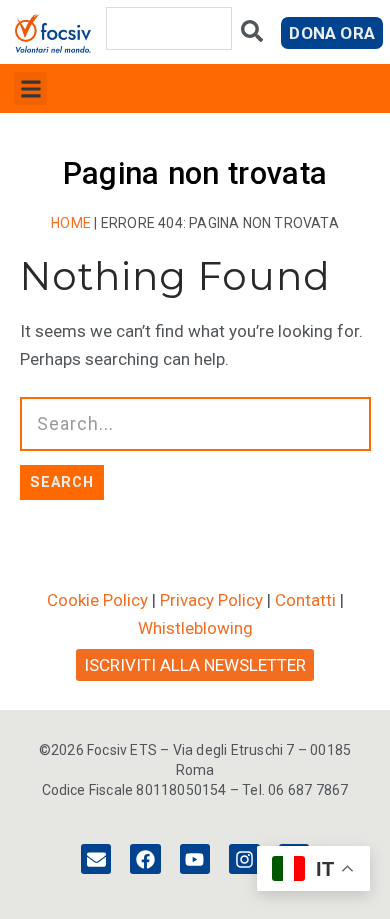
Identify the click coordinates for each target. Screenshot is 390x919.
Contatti (305, 600)
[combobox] (169, 28)
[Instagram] (244, 859)
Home (71, 223)
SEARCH (62, 482)
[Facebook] (145, 859)
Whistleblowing (195, 628)
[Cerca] (252, 35)
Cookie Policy (97, 600)
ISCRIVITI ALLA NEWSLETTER (195, 665)
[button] (30, 88)
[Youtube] (195, 859)
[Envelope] (96, 859)
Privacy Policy (211, 600)
